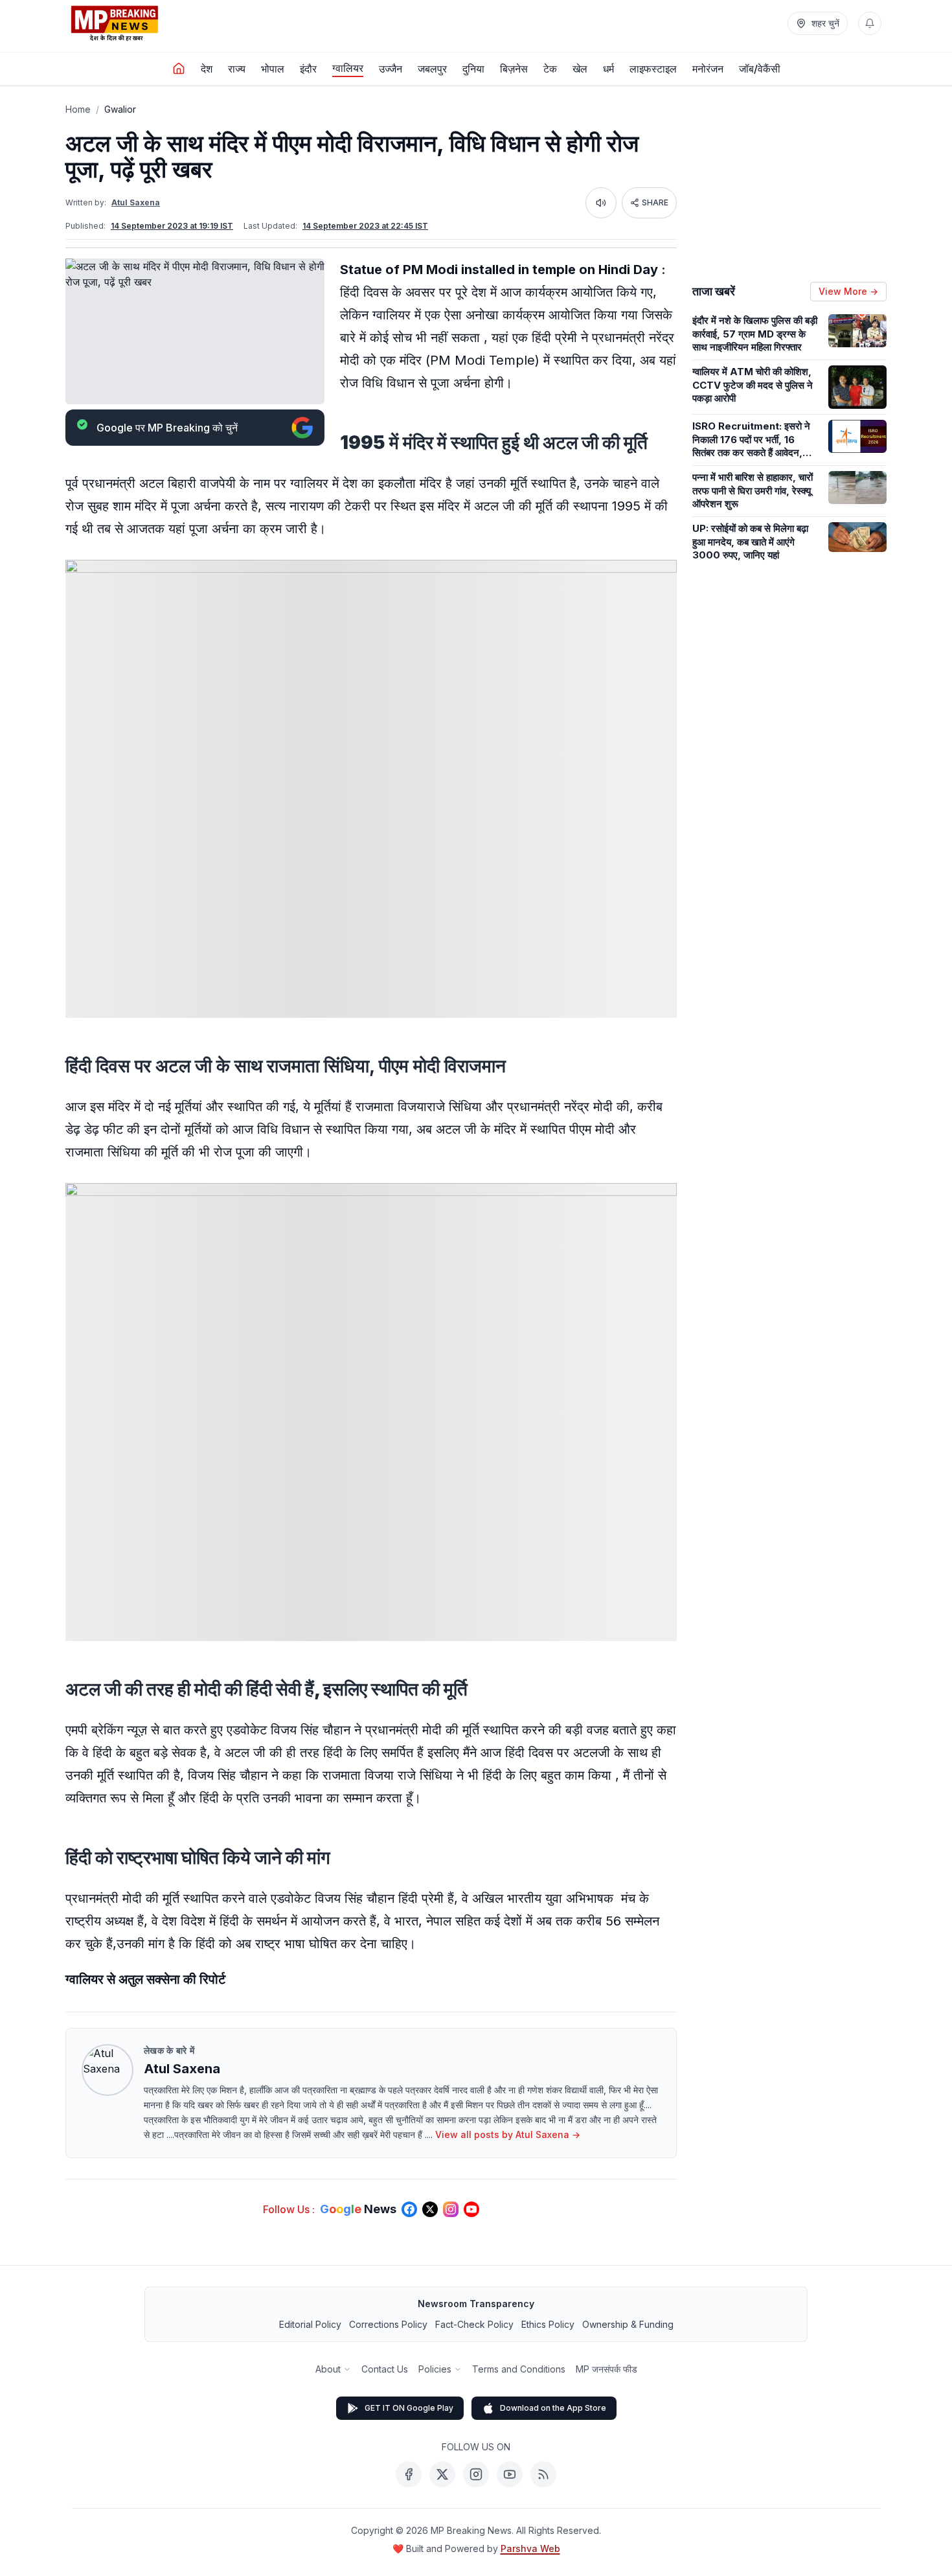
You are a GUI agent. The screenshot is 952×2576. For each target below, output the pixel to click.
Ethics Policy (548, 2324)
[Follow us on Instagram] (451, 2209)
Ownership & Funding (628, 2324)
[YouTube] (510, 2474)
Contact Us (385, 2369)
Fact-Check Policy (474, 2324)
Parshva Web (530, 2548)
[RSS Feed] (543, 2474)
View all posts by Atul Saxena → (508, 2134)
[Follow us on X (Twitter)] (430, 2209)
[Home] (179, 69)
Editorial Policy (310, 2324)
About (328, 2369)
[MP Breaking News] (115, 23)
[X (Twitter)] (442, 2474)
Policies (435, 2369)
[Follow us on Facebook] (409, 2209)
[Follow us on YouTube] (471, 2209)
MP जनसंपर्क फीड (606, 2369)
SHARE (655, 202)
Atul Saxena (136, 202)
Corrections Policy (388, 2324)
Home (78, 109)
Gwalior (120, 109)
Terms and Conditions (519, 2369)
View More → (848, 291)
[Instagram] (476, 2474)
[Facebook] (409, 2474)
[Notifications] (870, 23)
